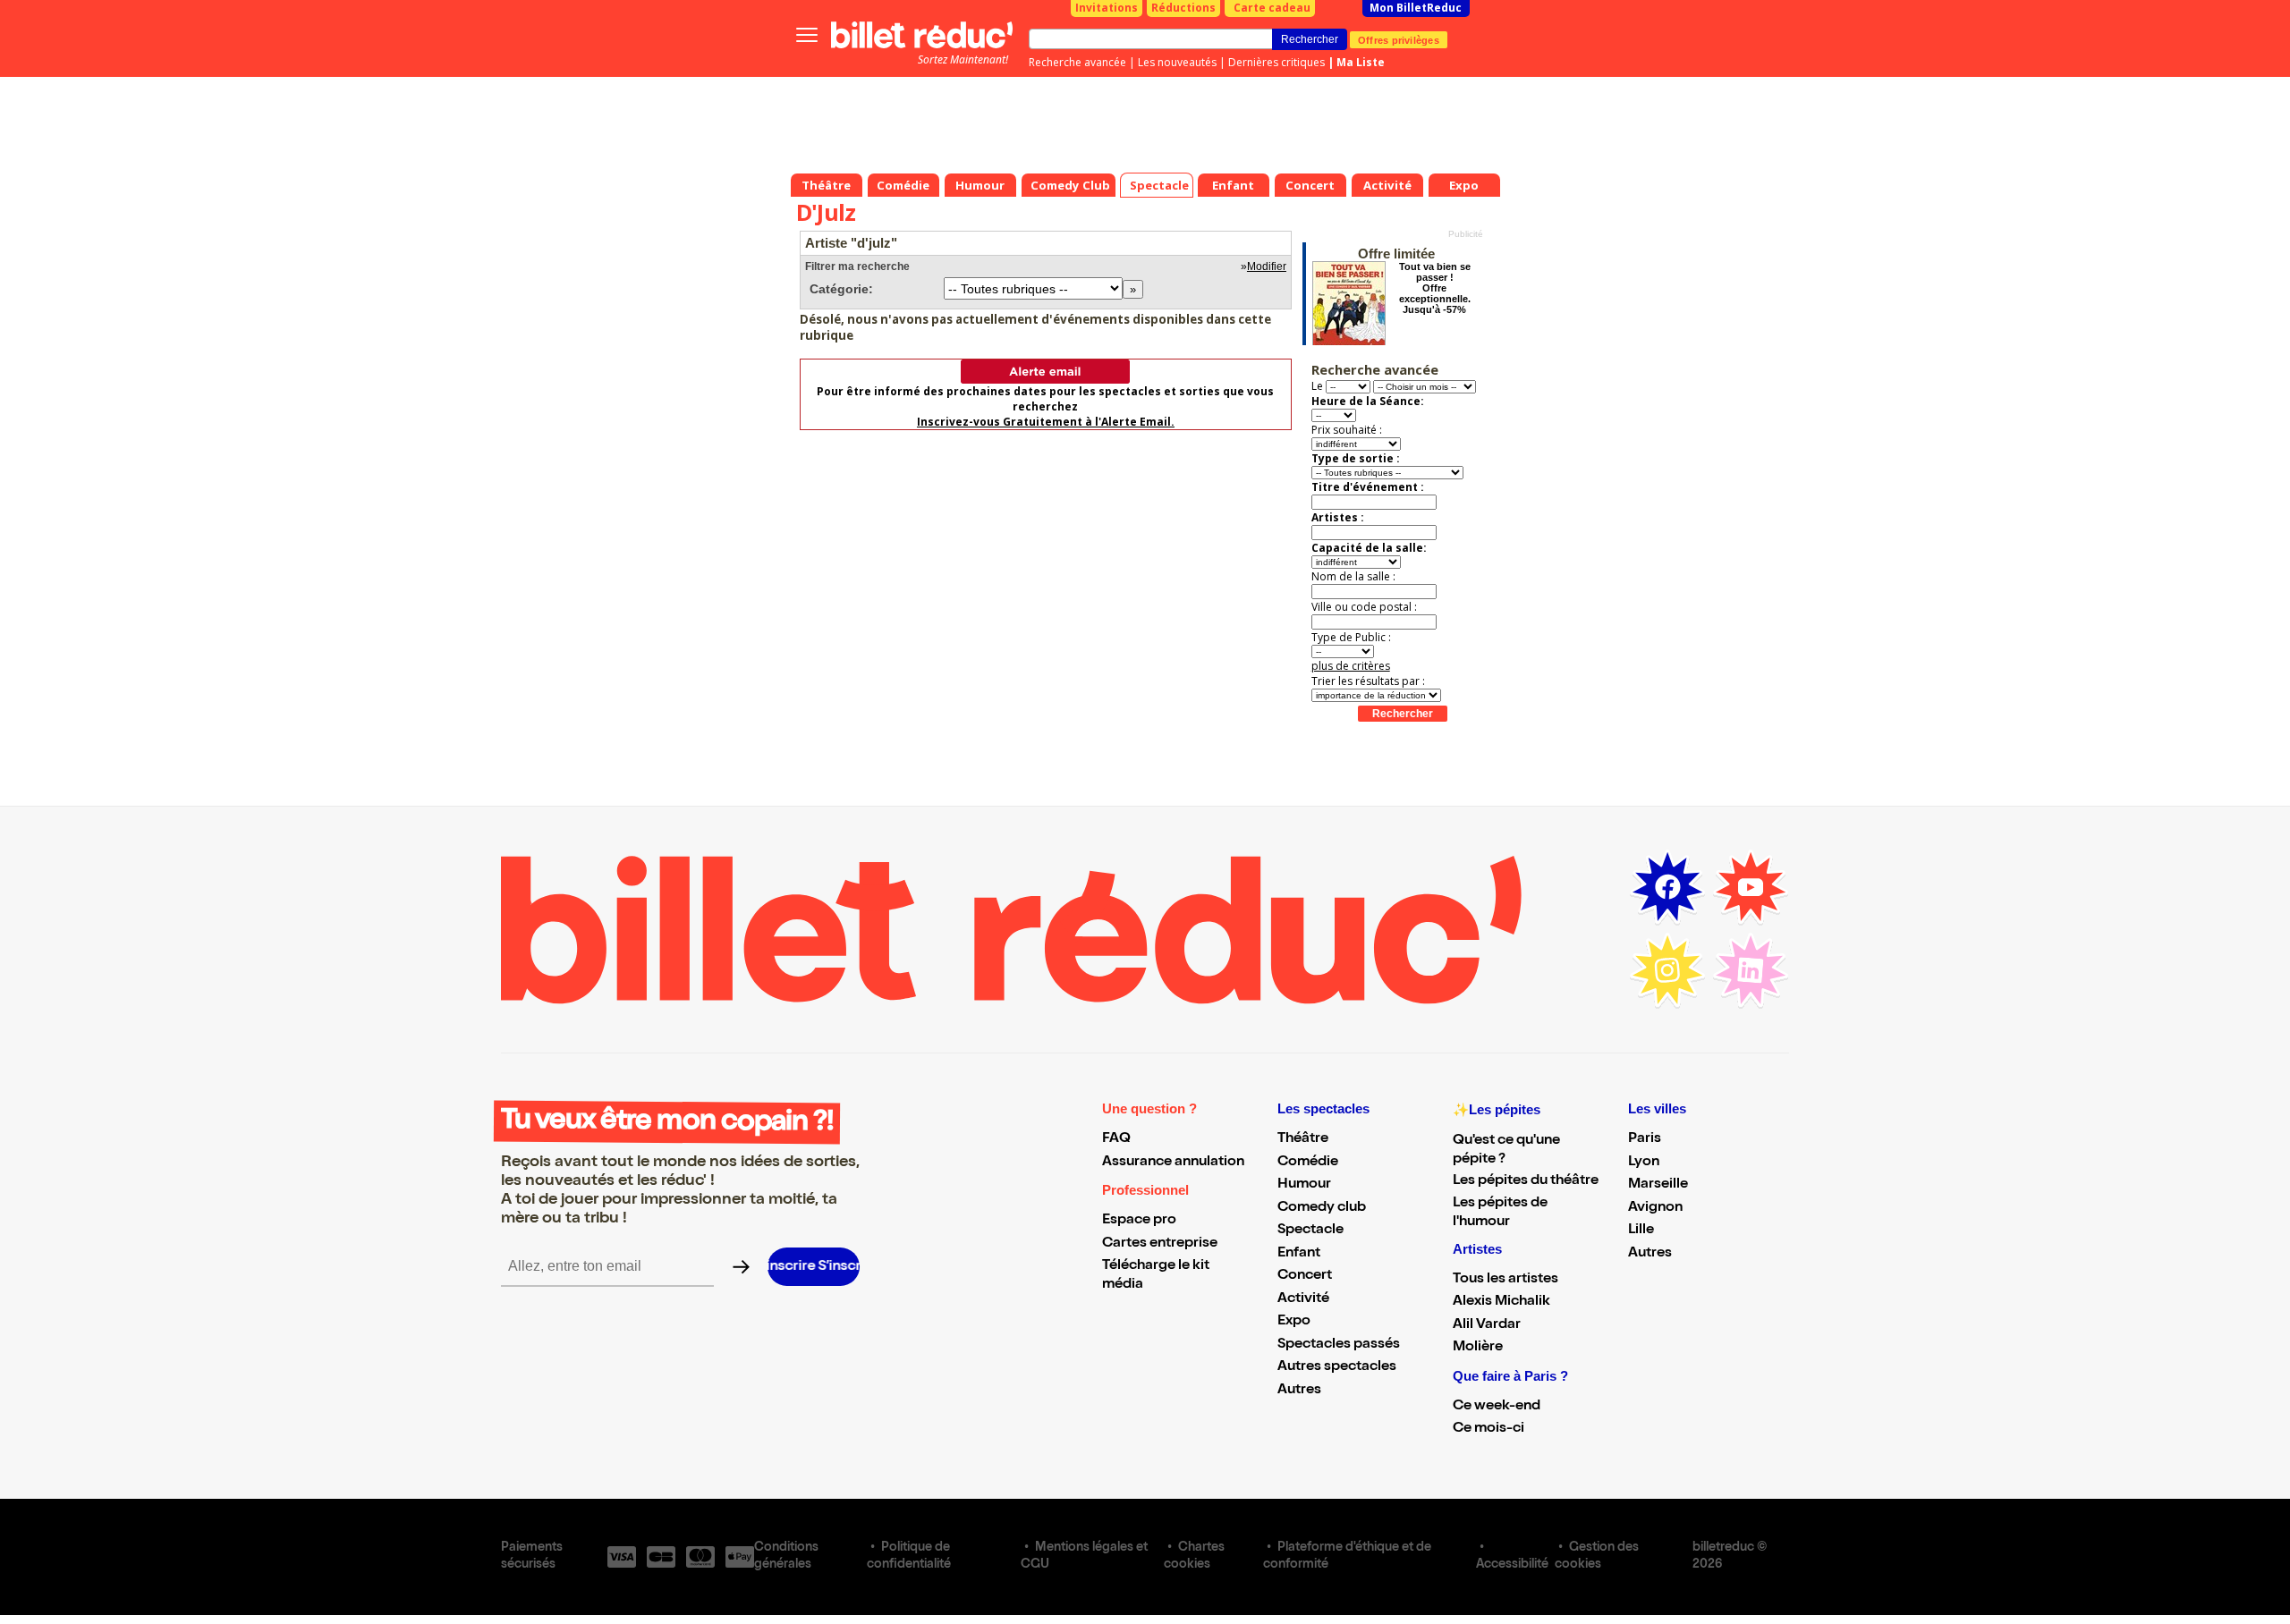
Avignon (1655, 1208)
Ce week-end (1497, 1407)
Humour (1304, 1185)
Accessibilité (1512, 1565)
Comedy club (1322, 1208)
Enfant (1299, 1254)
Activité (1303, 1299)
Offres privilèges (1399, 39)
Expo (1294, 1322)
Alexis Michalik (1501, 1302)
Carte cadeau (1272, 8)
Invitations (1107, 8)
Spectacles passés (1339, 1345)
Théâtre (1303, 1139)
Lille (1641, 1231)
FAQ (1116, 1139)
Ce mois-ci (1488, 1429)
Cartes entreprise (1160, 1244)
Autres (1299, 1391)
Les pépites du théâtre (1526, 1181)
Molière (1478, 1348)
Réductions (1183, 8)
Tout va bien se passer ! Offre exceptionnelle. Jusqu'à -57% (1435, 288)
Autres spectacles (1337, 1367)
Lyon (1644, 1163)
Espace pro (1139, 1221)
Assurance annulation (1173, 1163)
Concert (1305, 1276)
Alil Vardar (1487, 1325)
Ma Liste (1361, 62)
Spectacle (1310, 1231)
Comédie (1308, 1163)
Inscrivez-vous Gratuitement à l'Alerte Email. (1046, 422)
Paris (1645, 1139)
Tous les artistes (1505, 1280)
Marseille (1658, 1185)
